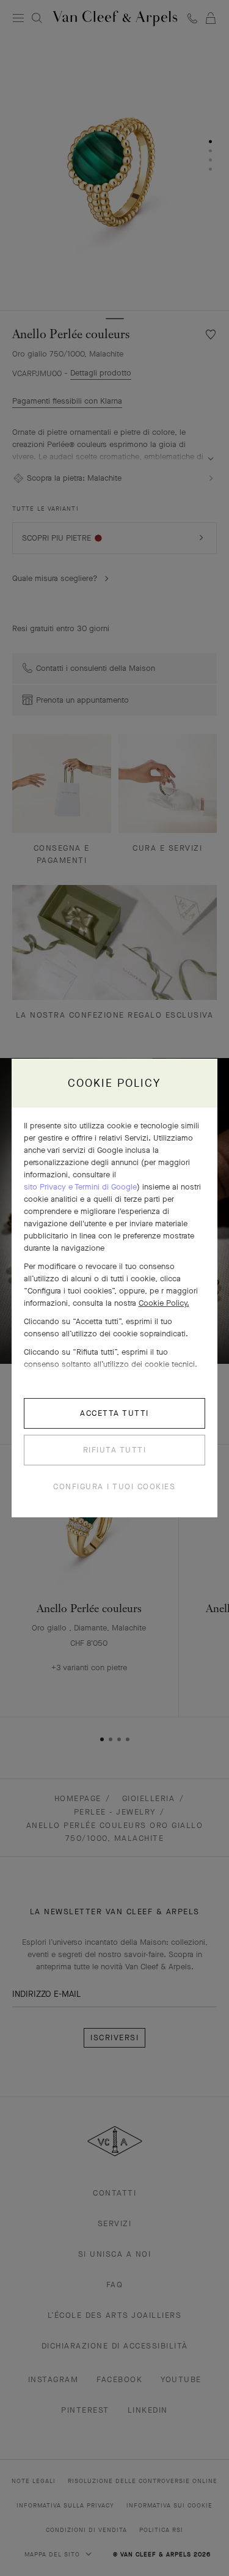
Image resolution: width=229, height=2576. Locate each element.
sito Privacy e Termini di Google (80, 1187)
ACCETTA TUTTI (114, 1413)
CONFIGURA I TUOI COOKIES (114, 1486)
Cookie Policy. (164, 1303)
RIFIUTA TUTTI (115, 1450)
